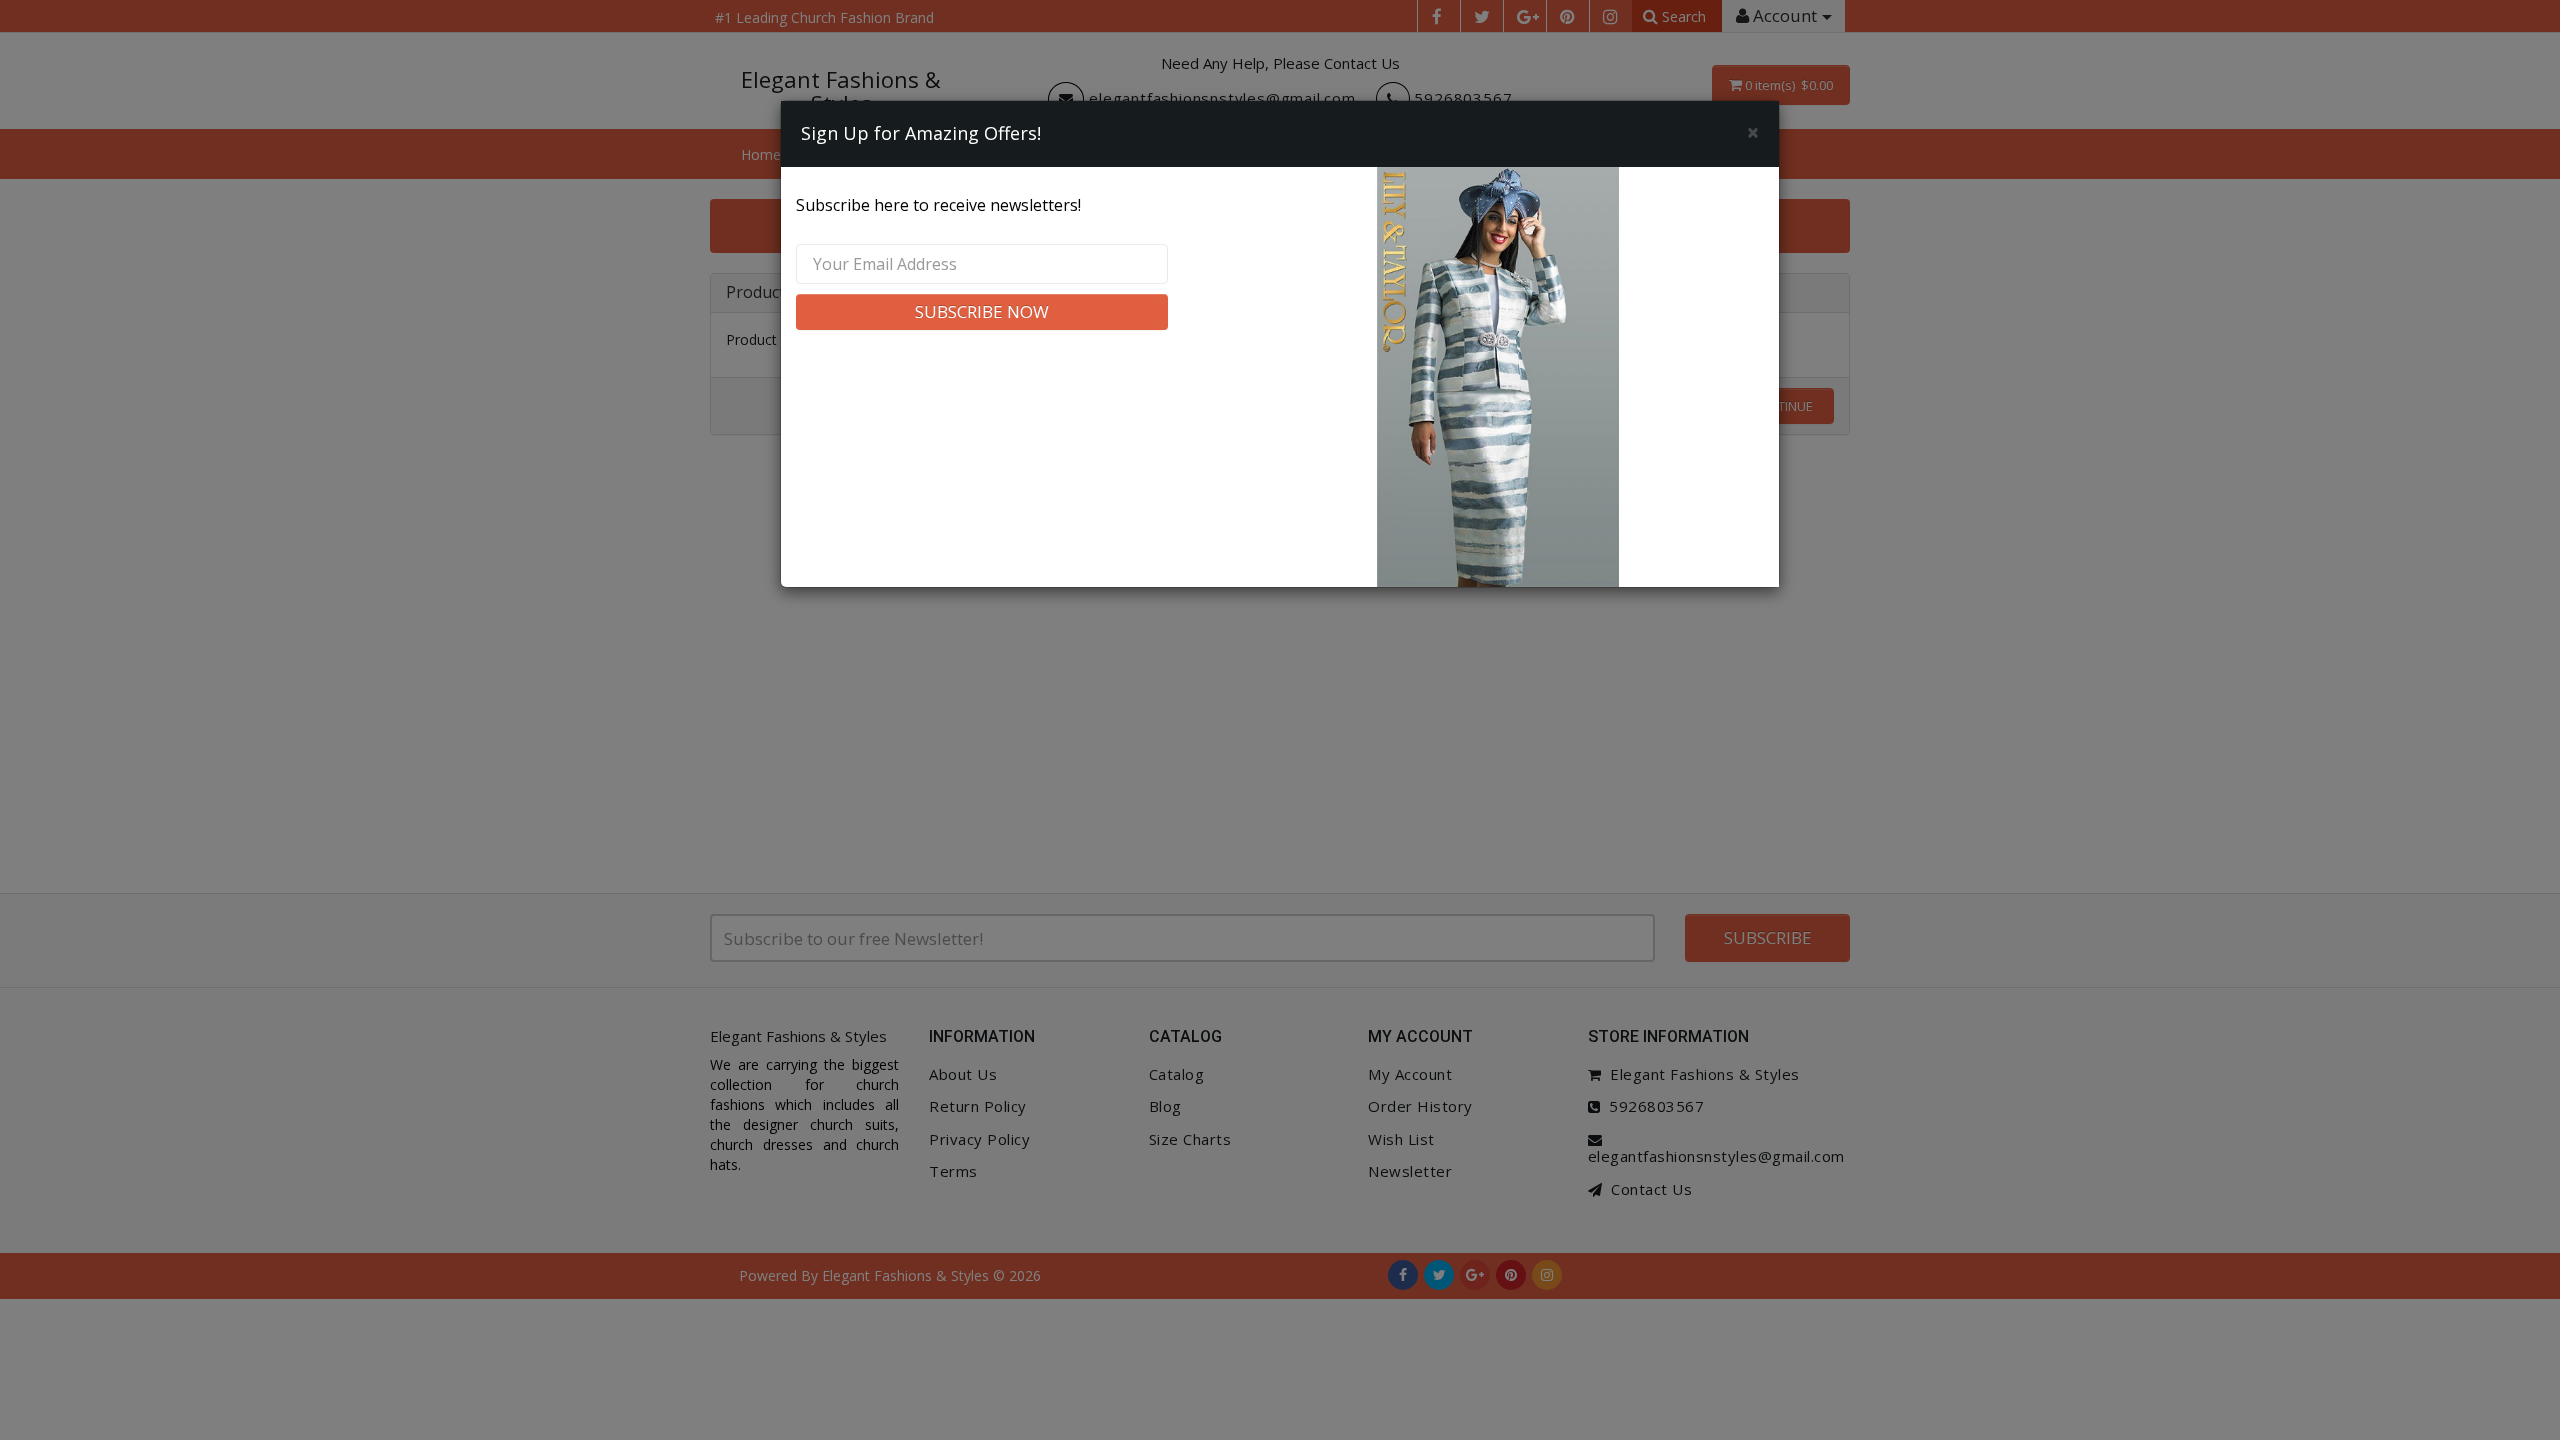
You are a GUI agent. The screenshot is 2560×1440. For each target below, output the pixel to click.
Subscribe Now (982, 311)
